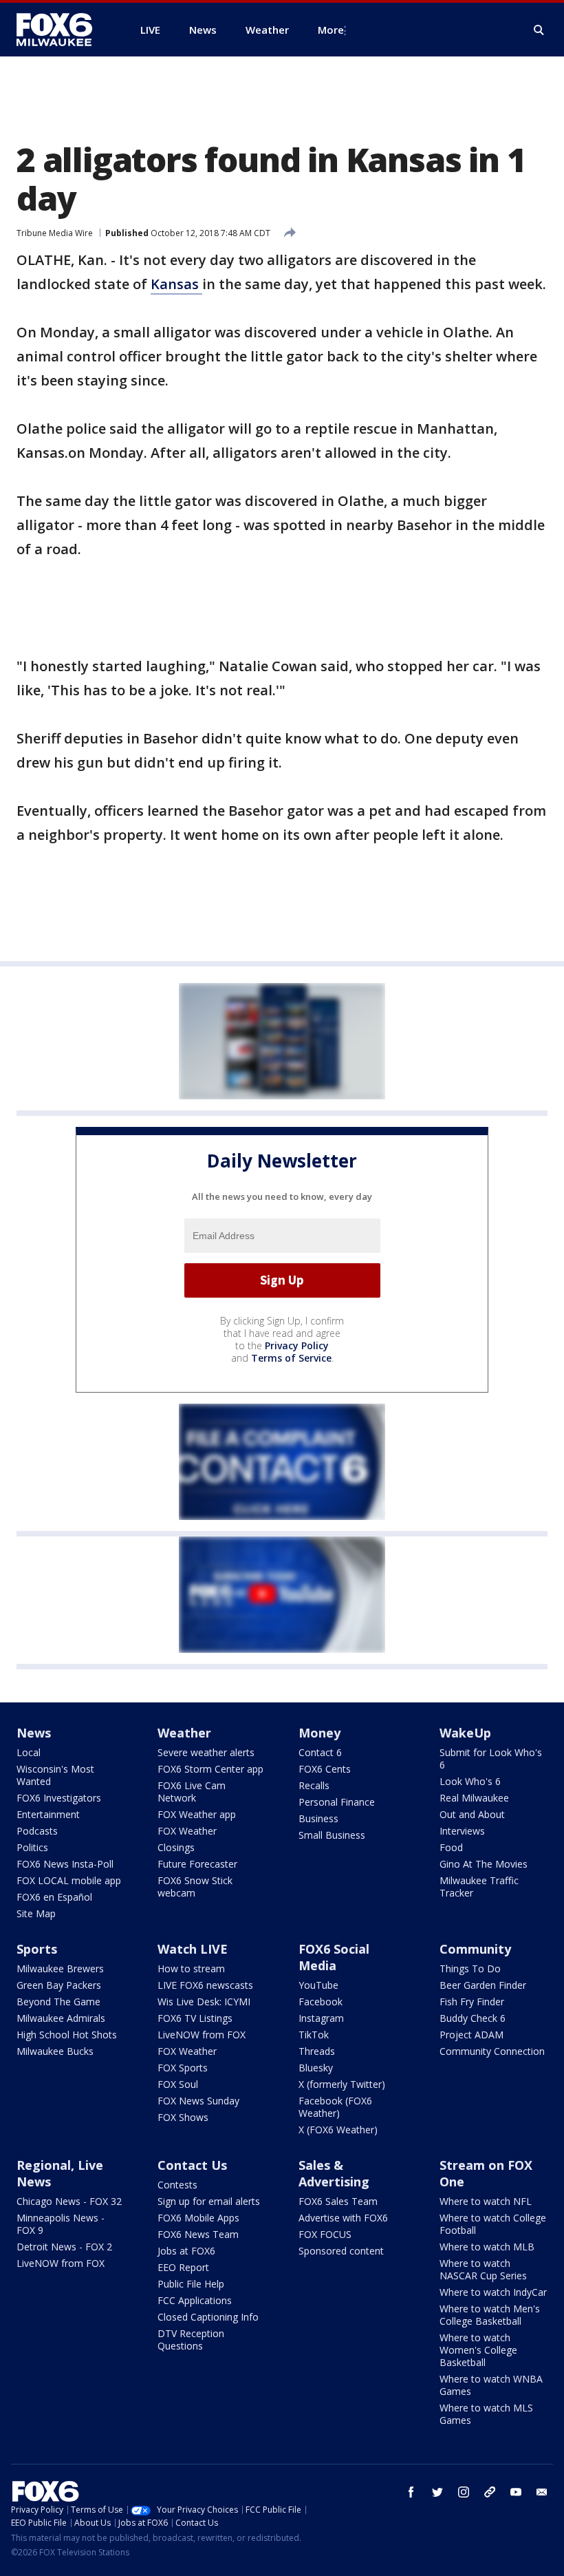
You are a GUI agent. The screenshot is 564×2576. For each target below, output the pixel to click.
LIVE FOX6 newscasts (205, 1985)
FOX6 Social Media (334, 1957)
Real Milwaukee (474, 1798)
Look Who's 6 (470, 1781)
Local (29, 1752)
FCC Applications (195, 2300)
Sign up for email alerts (209, 2201)
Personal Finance (337, 1802)
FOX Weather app (197, 1814)
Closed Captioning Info (208, 2317)
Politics (32, 1847)
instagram (464, 2492)
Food (451, 1847)
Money (319, 1733)
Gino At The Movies (484, 1864)
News (34, 1733)
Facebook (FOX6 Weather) (335, 2107)
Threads (317, 2051)
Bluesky (316, 2068)
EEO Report (183, 2267)
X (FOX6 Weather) (338, 2130)
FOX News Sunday (198, 2101)
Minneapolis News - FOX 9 (61, 2224)
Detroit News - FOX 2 (64, 2247)
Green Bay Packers (59, 1985)
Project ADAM (471, 2035)
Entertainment (48, 1814)
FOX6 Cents (325, 1769)
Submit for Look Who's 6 (491, 1759)
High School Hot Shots (67, 2035)
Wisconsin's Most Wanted (55, 1775)
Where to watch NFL (486, 2201)
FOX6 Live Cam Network (192, 1792)
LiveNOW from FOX (202, 2035)
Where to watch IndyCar (493, 2292)
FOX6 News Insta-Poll (65, 1864)
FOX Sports (183, 2068)
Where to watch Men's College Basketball (490, 2315)
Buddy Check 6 (473, 2018)
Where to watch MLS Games (486, 2414)
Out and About (472, 1814)
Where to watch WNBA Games (491, 2385)
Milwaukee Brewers (60, 1968)
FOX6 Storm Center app (210, 1769)
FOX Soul (178, 2084)
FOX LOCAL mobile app (69, 1880)
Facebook (321, 2002)
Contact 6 (320, 1752)
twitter (437, 2492)
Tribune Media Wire (55, 233)
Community (475, 1949)
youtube (516, 2492)
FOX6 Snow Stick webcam (195, 1887)
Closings (176, 1847)
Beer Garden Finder (483, 1985)
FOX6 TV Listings (195, 2018)
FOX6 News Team (198, 2234)
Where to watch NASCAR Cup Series (483, 2269)
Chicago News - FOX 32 (69, 2201)
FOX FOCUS (325, 2234)
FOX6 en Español (54, 1897)
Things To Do (470, 1968)
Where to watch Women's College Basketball (478, 2350)
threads (490, 2492)
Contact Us (192, 2165)
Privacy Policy (297, 1345)
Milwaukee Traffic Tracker (479, 1887)
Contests (177, 2185)
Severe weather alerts (206, 1752)
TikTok (314, 2035)
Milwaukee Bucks (55, 2051)
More (331, 30)
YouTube (318, 1985)
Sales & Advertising (334, 2173)
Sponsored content (341, 2251)
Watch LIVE (193, 1949)
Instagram (321, 2018)
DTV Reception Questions (191, 2340)
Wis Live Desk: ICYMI (204, 2002)
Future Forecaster (197, 1864)
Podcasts (37, 1831)
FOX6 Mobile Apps (198, 2218)
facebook (411, 2492)
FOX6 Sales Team (338, 2201)
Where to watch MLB (487, 2247)
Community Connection (492, 2051)
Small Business (332, 1835)
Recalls (314, 1785)
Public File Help (191, 2284)
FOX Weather (187, 1831)
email (542, 2492)
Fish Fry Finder (472, 2002)
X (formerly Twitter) (342, 2084)
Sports (37, 1949)
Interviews (462, 1831)
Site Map (36, 1913)
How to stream (191, 1968)
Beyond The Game (58, 2002)
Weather (184, 1733)
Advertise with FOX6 (343, 2218)
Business (318, 1818)
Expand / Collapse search (539, 30)
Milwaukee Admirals (61, 2018)
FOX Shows (183, 2117)
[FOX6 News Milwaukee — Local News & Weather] (62, 30)
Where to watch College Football (493, 2224)
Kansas (176, 284)
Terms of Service (291, 1358)
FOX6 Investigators (59, 1798)
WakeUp (465, 1733)
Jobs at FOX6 (186, 2251)
